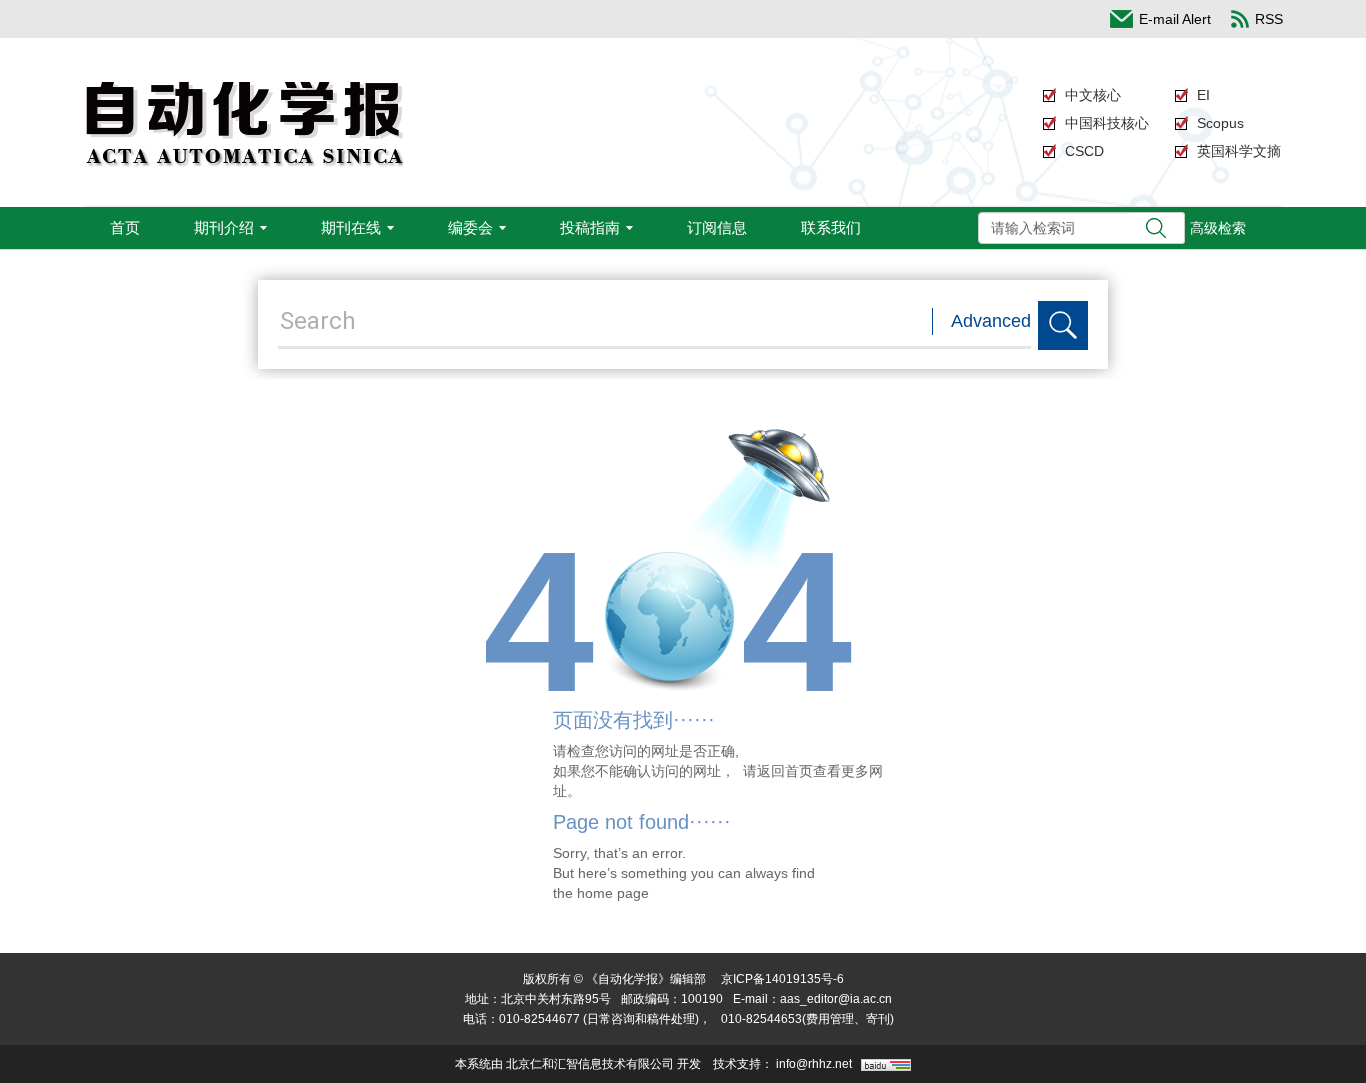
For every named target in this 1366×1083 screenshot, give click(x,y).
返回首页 (785, 771)
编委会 (470, 227)
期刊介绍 (224, 227)
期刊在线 (351, 227)
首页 (125, 227)
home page (613, 893)
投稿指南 (590, 227)
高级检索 (1218, 228)
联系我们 (831, 227)
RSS (1269, 19)
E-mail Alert (1175, 19)
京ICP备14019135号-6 (782, 979)
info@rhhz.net (814, 1064)
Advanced (991, 321)
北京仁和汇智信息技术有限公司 (590, 1064)
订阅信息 (717, 227)
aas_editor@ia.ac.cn (836, 999)
